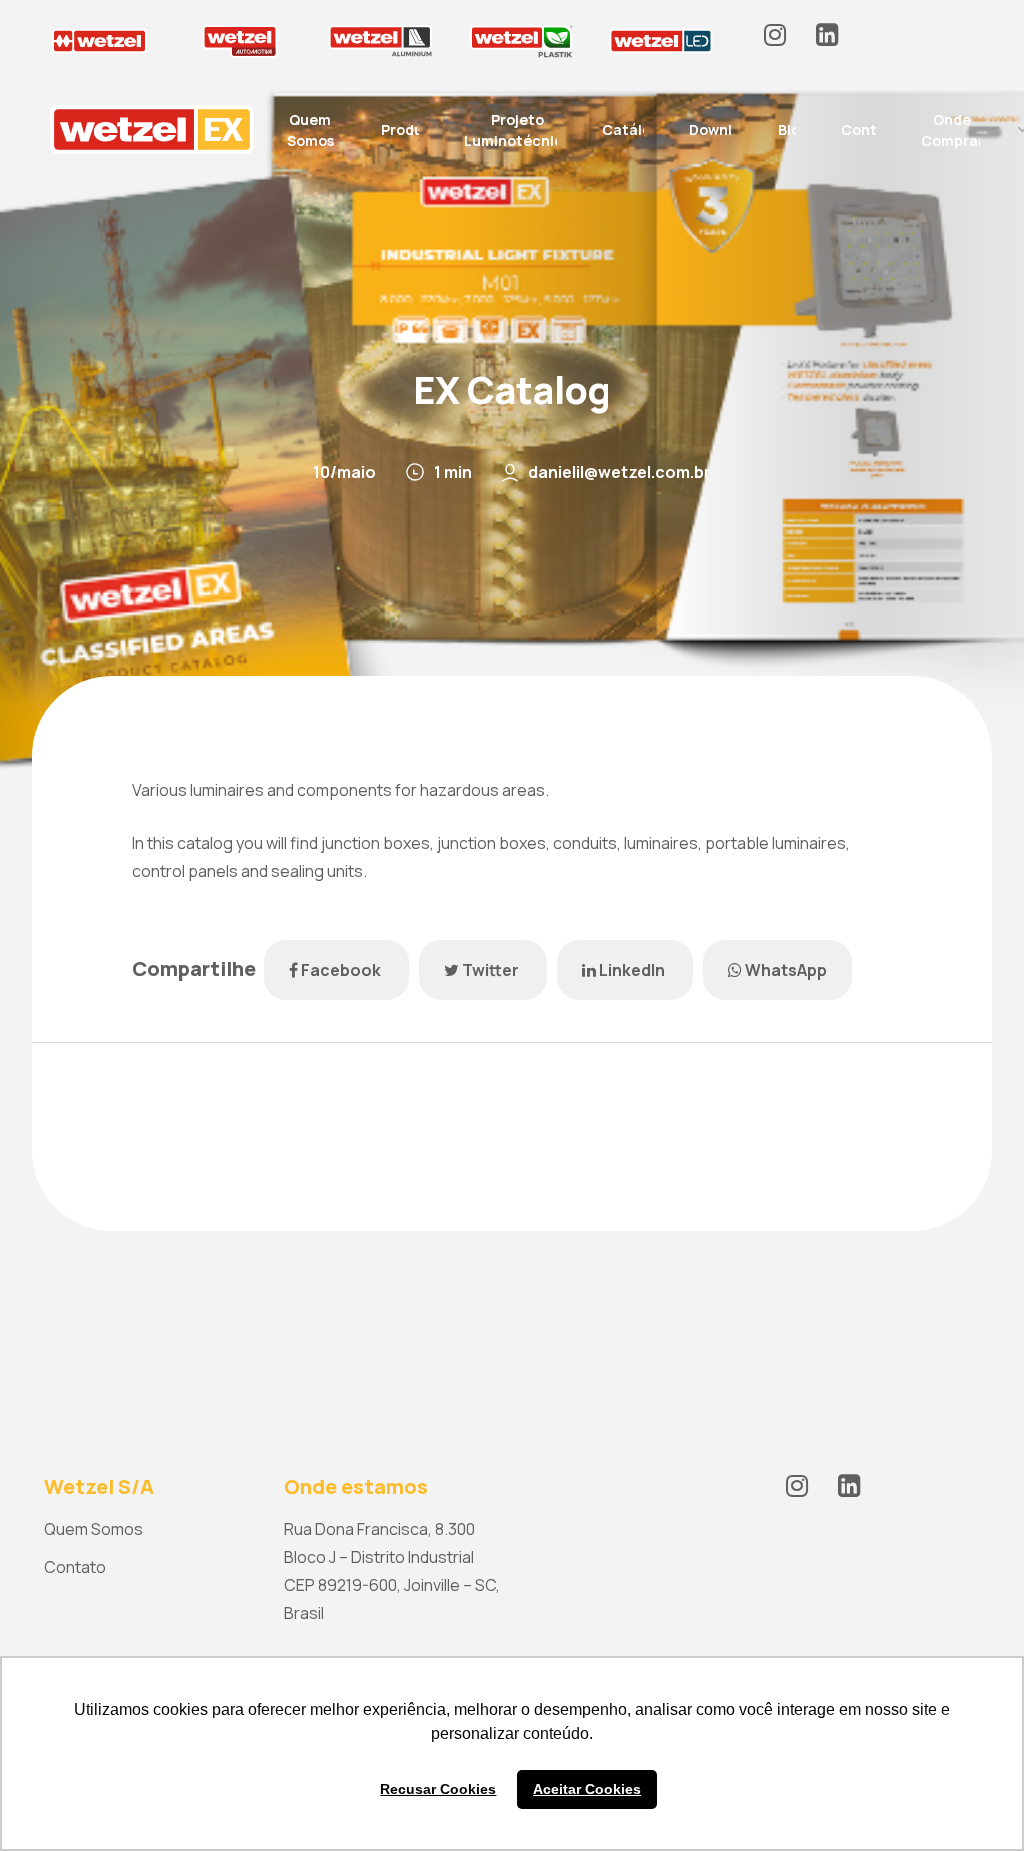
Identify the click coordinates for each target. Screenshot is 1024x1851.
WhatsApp (784, 970)
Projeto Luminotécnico (518, 130)
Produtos (413, 129)
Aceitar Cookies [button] (587, 1789)
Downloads (727, 129)
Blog (793, 129)
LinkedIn (632, 970)
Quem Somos (310, 130)
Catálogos (639, 129)
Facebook (341, 970)
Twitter (490, 970)
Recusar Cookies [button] (438, 1789)
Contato (871, 129)
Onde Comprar (952, 130)
